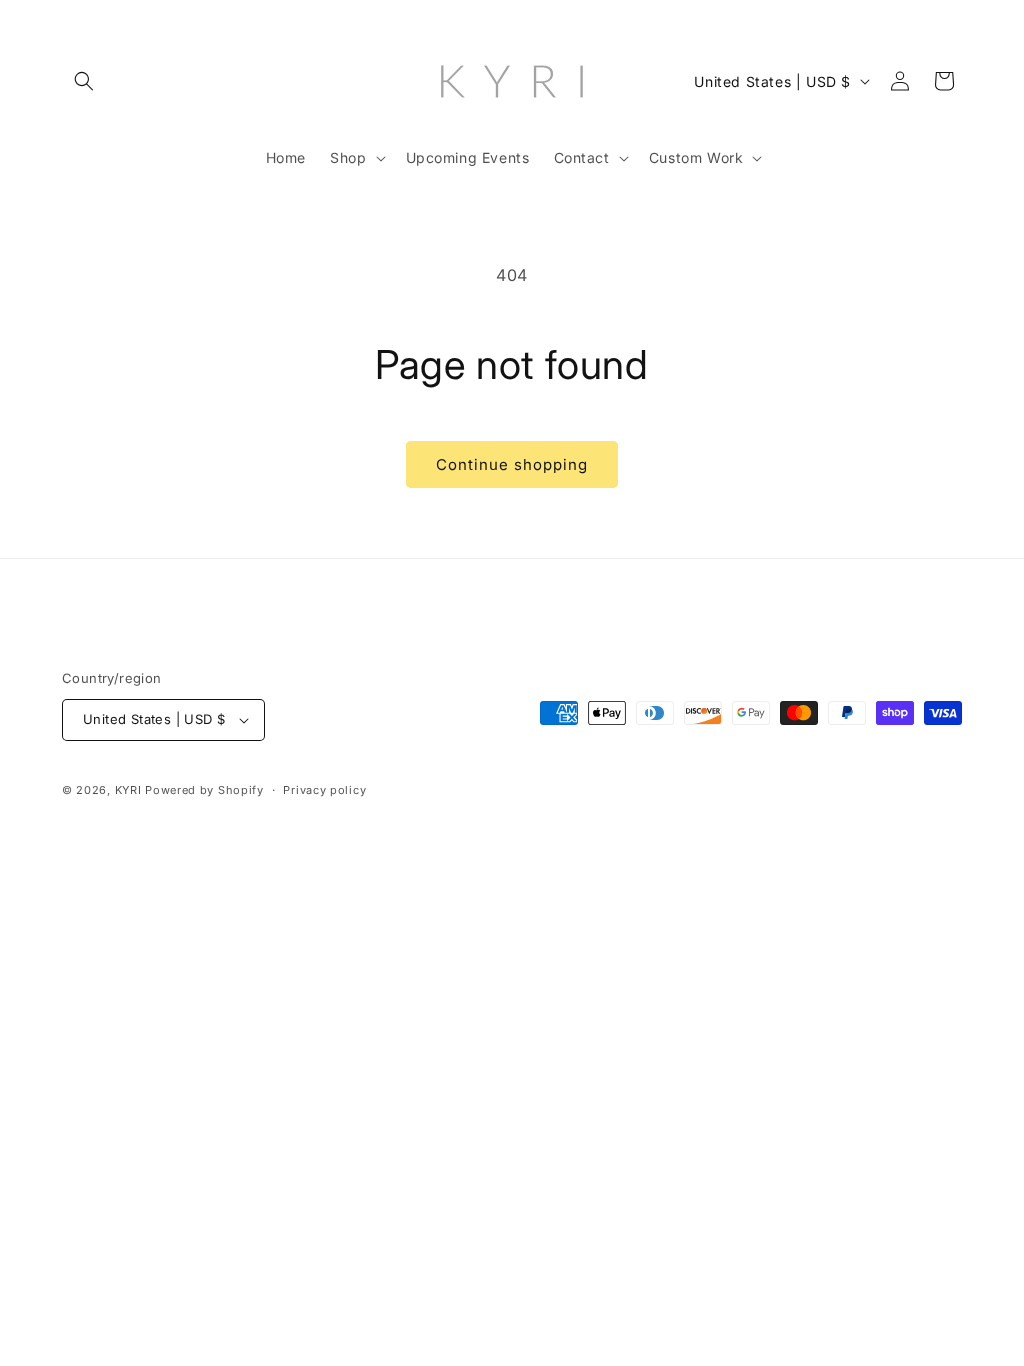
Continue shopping (512, 464)
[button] (84, 81)
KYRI (128, 790)
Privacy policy (324, 790)
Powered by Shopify (204, 790)
